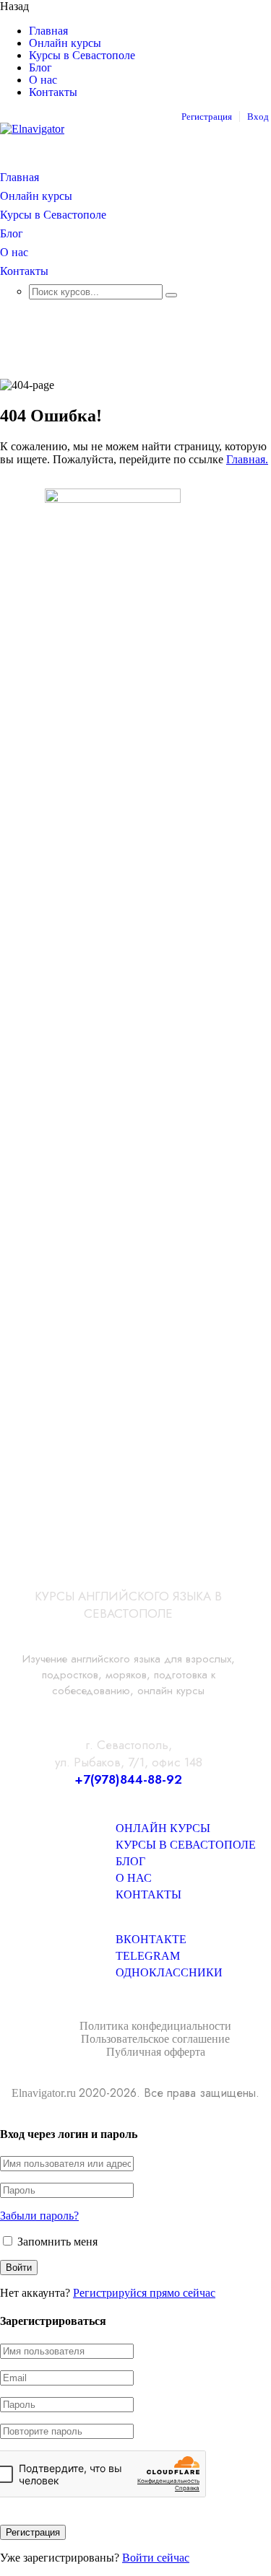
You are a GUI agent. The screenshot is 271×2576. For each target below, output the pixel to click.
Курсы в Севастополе (82, 56)
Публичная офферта (156, 2052)
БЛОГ (130, 1861)
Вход (258, 117)
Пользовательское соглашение (155, 2039)
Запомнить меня (56, 2242)
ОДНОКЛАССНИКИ (169, 1972)
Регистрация (207, 117)
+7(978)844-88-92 (128, 1779)
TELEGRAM (148, 1956)
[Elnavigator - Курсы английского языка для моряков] (32, 129)
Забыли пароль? (39, 2216)
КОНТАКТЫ (149, 1894)
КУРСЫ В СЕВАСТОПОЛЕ (186, 1845)
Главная (48, 31)
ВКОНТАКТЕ (151, 1939)
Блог (40, 68)
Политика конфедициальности (155, 2026)
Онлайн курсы (65, 43)
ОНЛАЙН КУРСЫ (163, 1828)
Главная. (247, 459)
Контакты (53, 92)
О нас (43, 80)
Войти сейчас (156, 2558)
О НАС (134, 1878)
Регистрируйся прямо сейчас (144, 2293)
